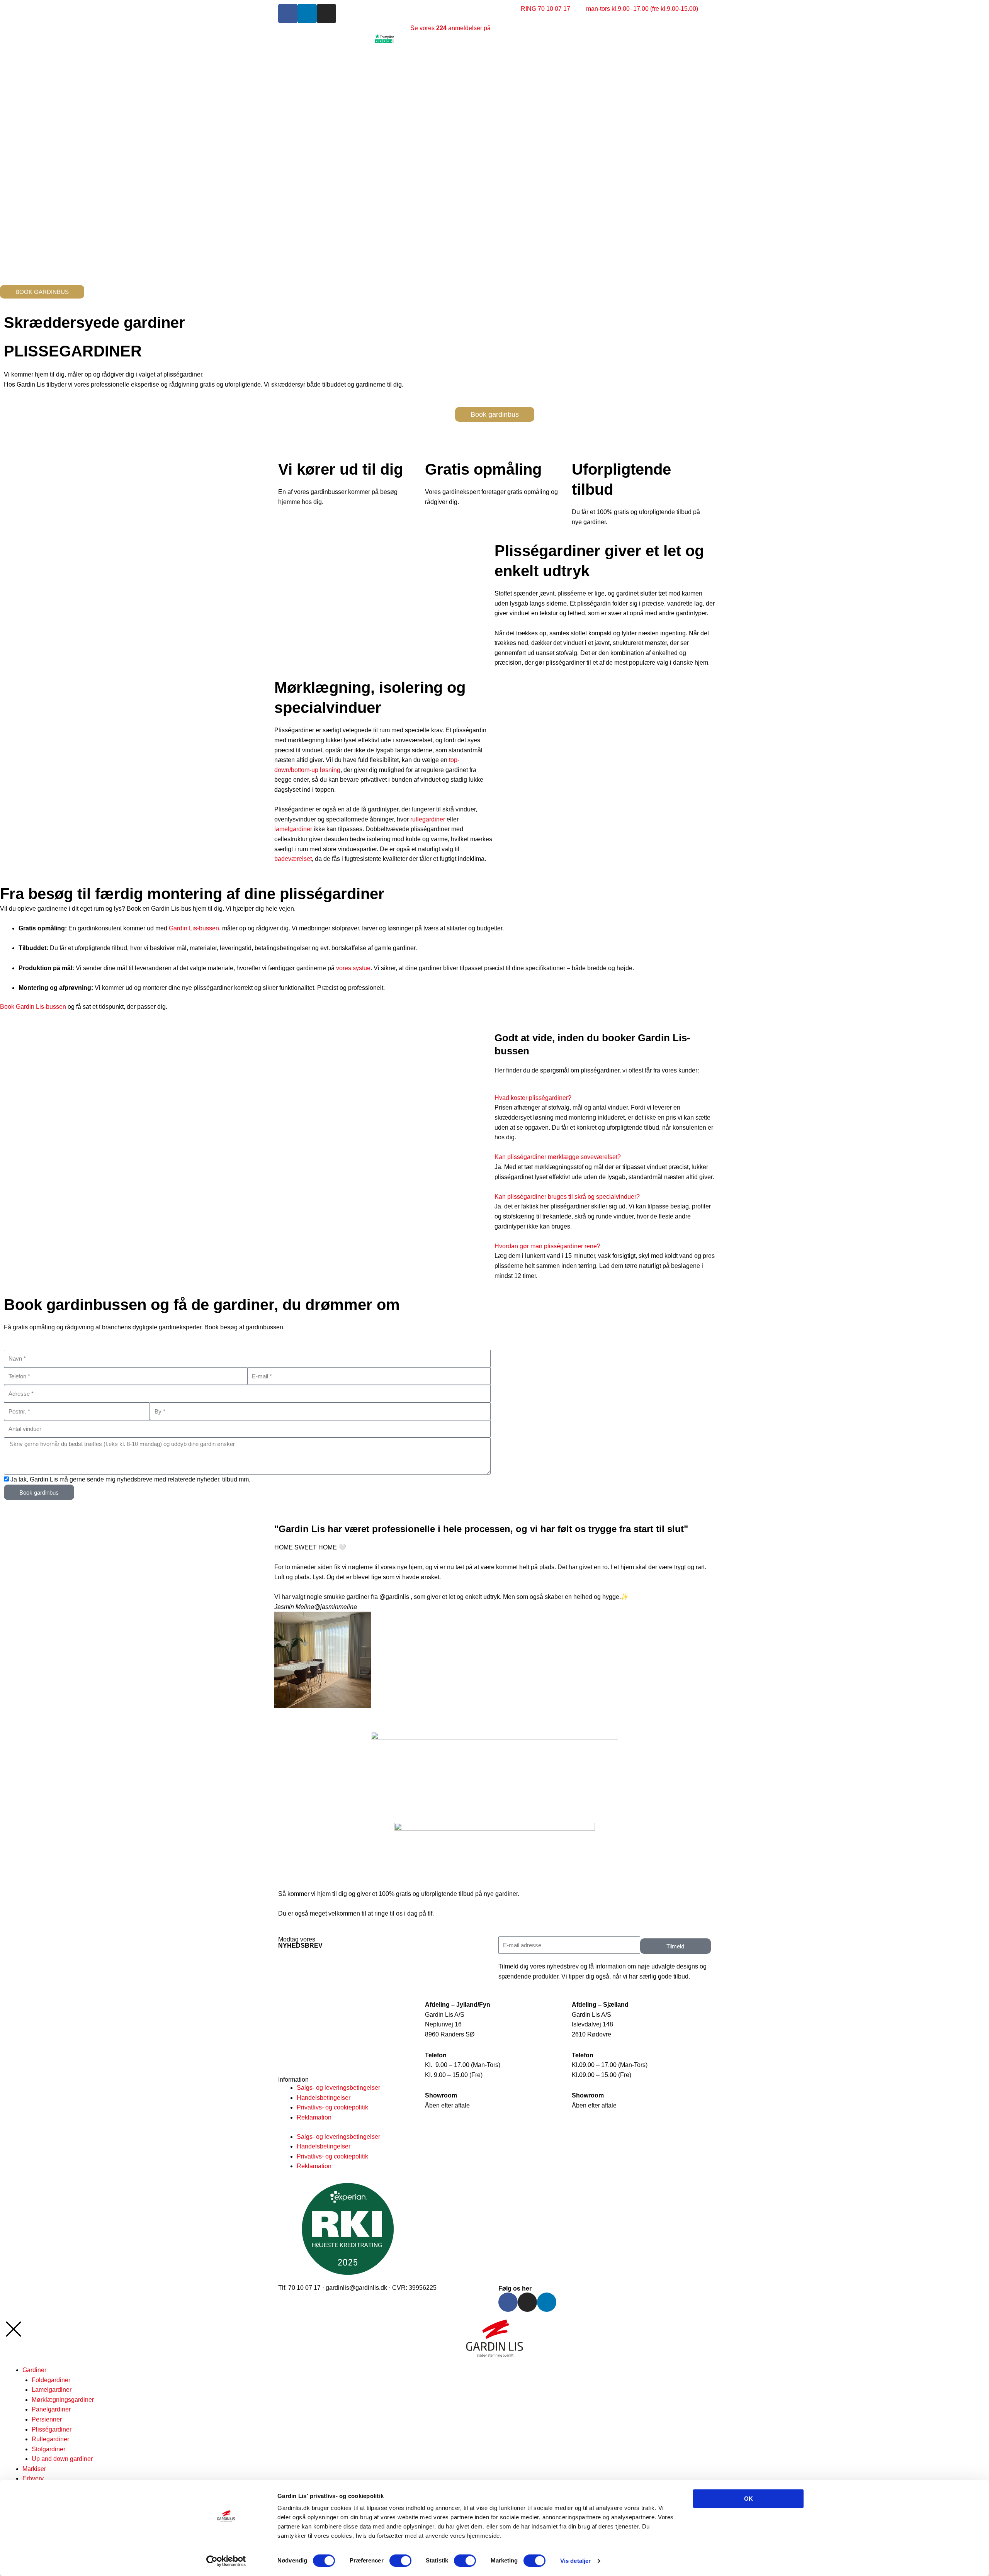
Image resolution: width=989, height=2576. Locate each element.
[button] (605, 1098)
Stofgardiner (48, 2449)
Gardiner (34, 2370)
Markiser (34, 2469)
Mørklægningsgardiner (63, 2400)
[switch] (400, 2561)
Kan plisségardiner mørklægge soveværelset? (558, 1157)
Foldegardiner (51, 2380)
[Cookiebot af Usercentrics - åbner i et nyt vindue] (226, 2561)
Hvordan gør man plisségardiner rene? (547, 1246)
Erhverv (33, 2478)
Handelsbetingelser (324, 2098)
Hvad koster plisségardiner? (533, 1098)
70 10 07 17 (452, 1913)
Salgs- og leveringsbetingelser (338, 2088)
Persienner (47, 2419)
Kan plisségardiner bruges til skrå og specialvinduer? (567, 1197)
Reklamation (314, 2117)
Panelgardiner (51, 2409)
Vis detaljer (575, 2561)
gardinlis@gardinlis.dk (356, 2288)
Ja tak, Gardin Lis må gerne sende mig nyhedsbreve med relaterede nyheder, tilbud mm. (130, 1479)
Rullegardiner (50, 2439)
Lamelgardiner (52, 2390)
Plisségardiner (52, 2429)
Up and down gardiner (62, 2459)
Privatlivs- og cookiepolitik (332, 2107)
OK (749, 2499)
